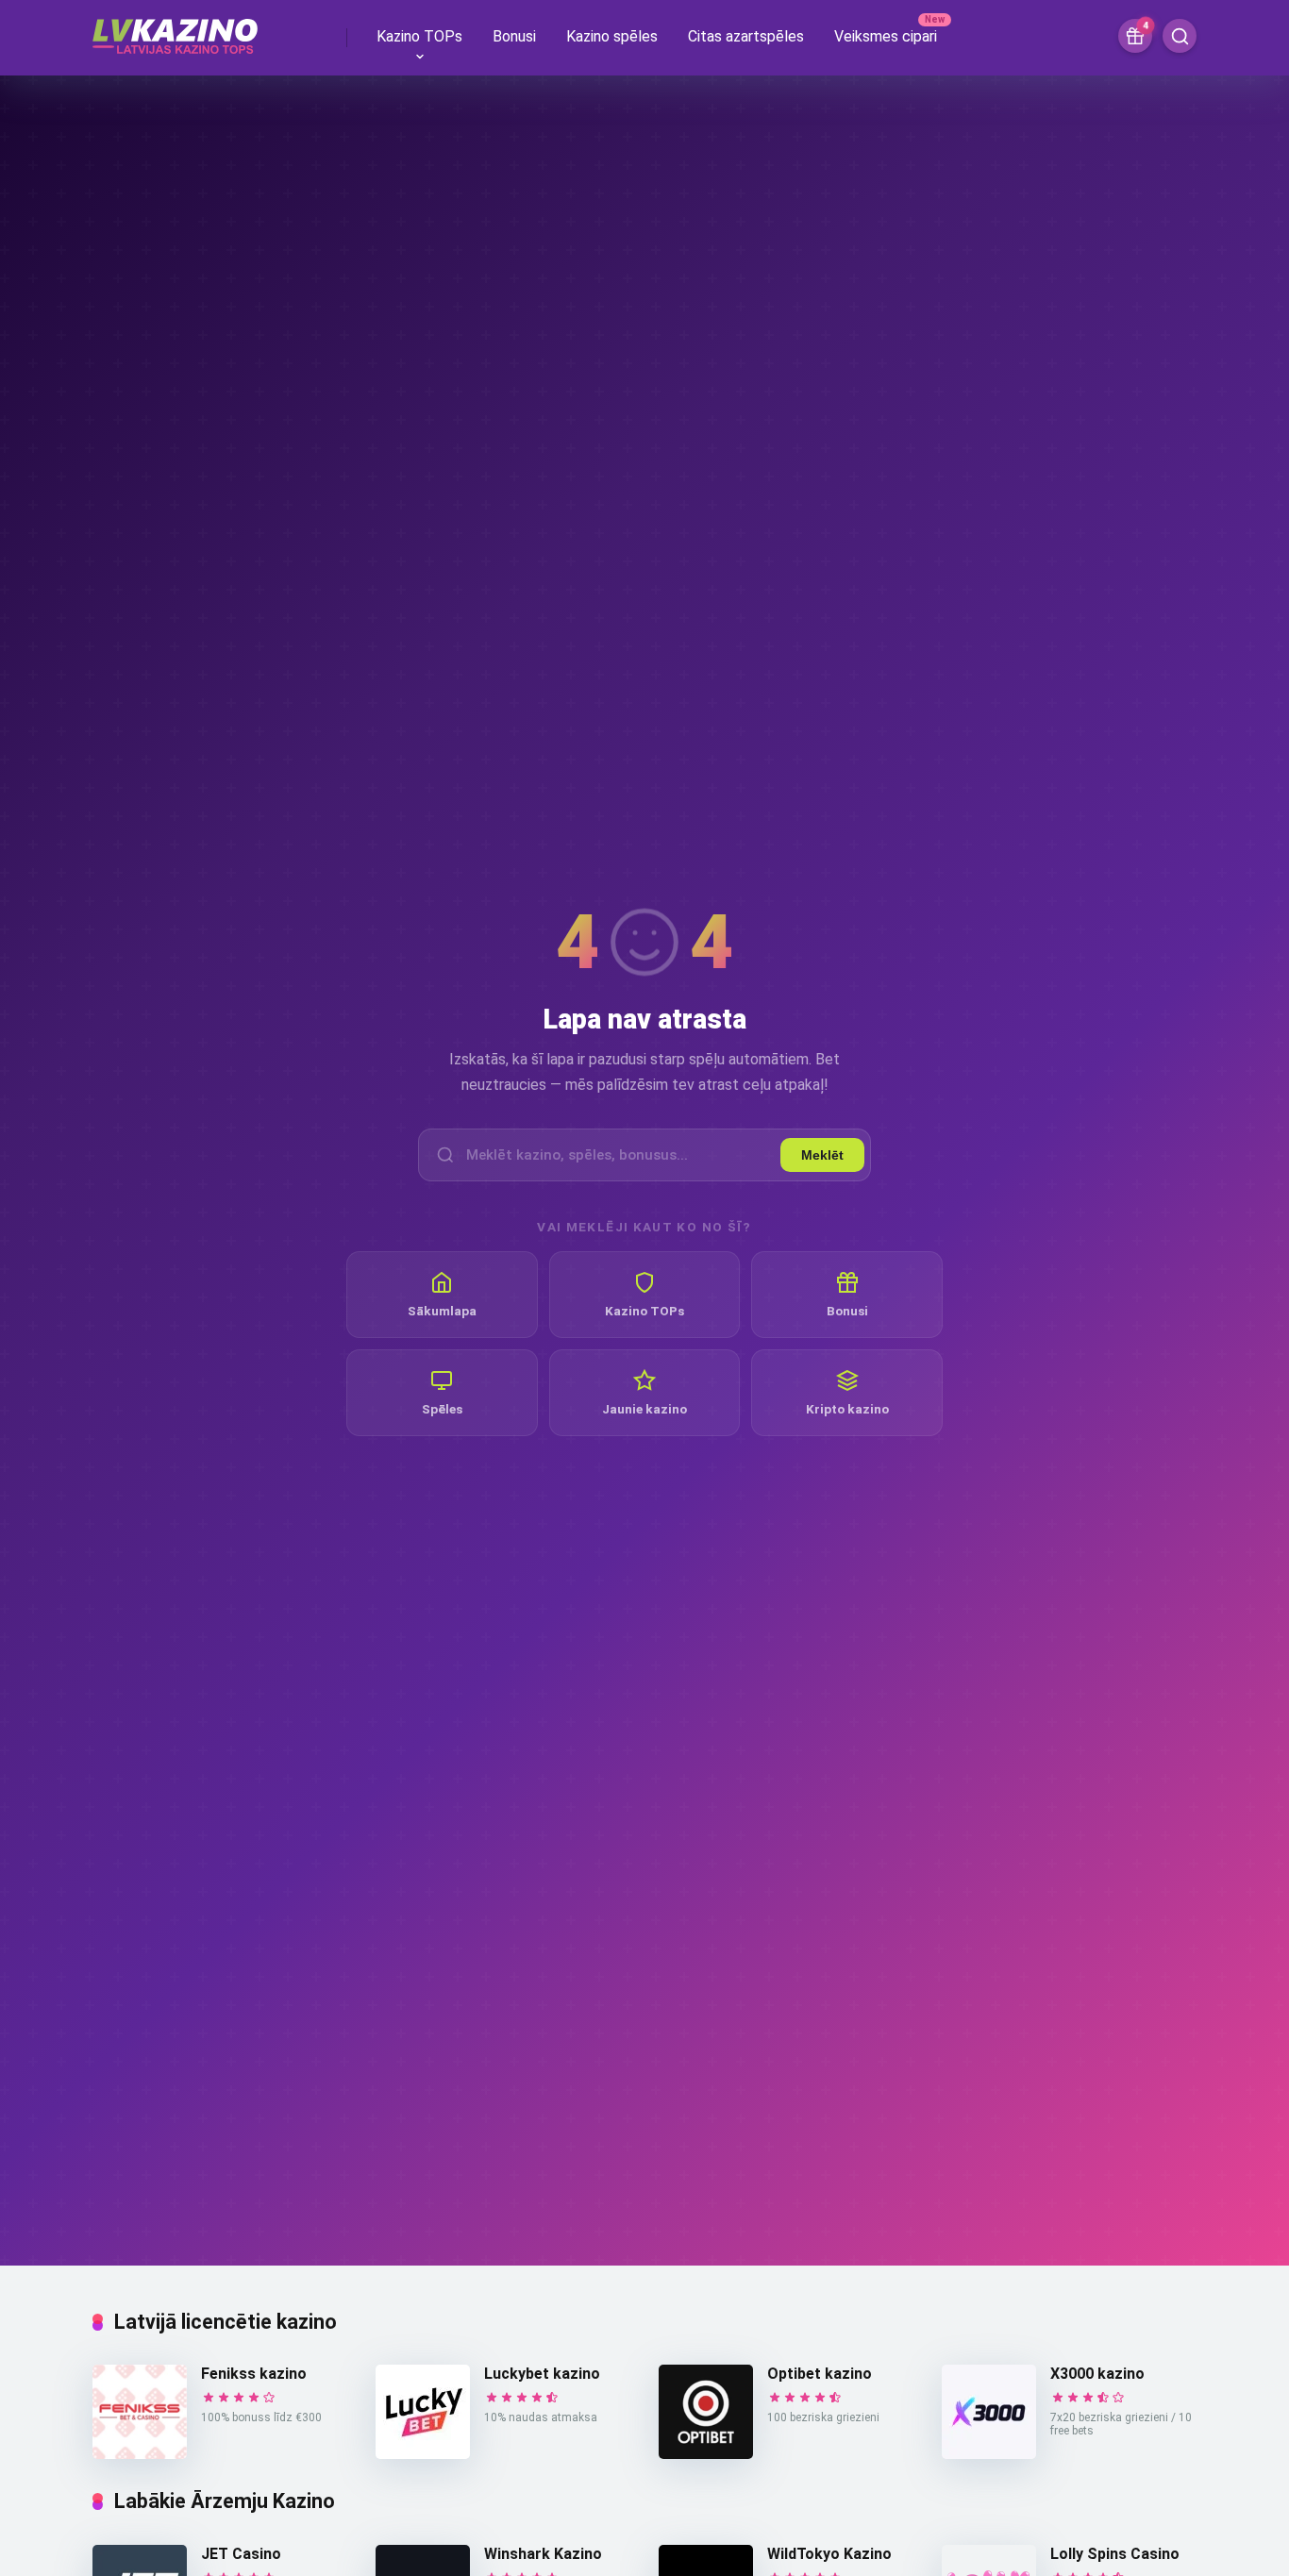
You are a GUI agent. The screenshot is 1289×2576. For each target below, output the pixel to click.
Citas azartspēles (746, 36)
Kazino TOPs (419, 36)
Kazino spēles (612, 36)
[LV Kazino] (175, 29)
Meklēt (822, 1155)
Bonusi (514, 36)
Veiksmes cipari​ (886, 36)
